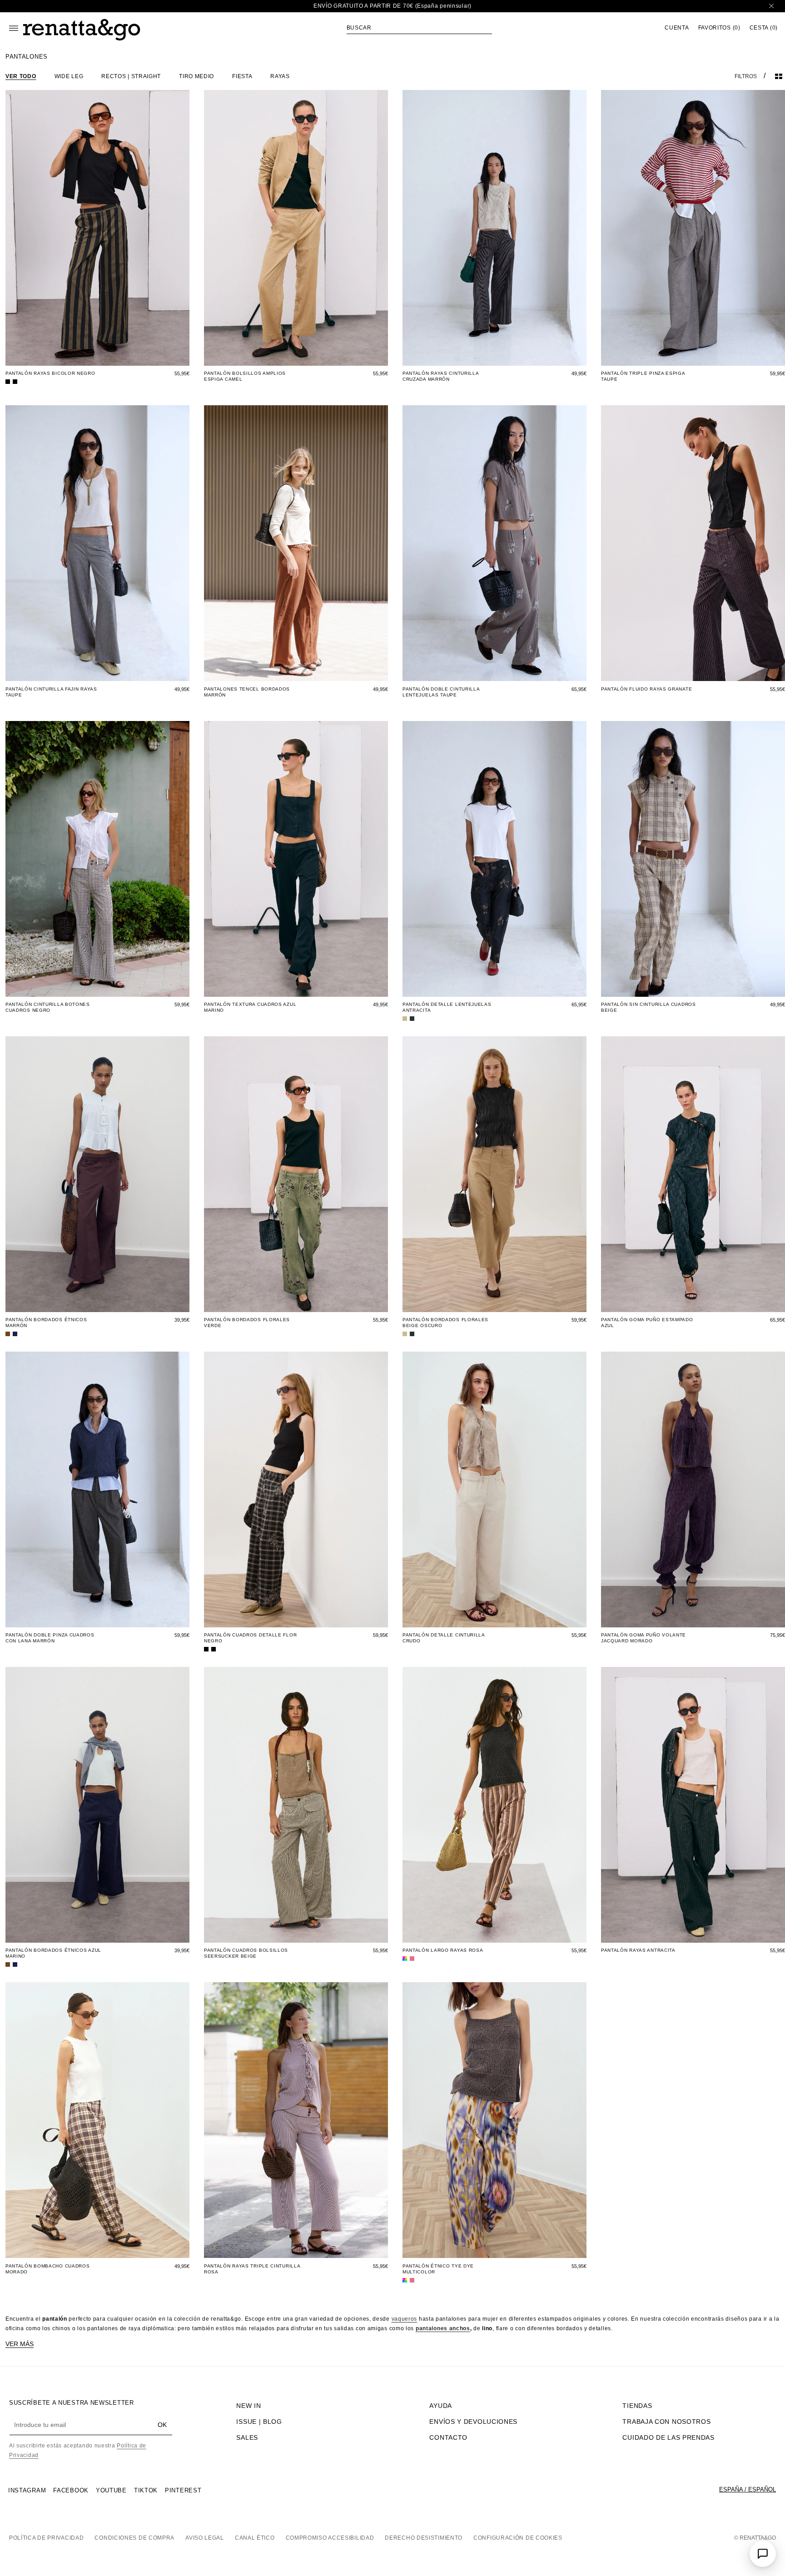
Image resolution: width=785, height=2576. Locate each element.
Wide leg (69, 76)
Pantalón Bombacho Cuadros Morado (48, 2269)
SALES (247, 2437)
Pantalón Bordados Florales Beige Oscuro (445, 1323)
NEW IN (248, 2406)
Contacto (448, 2437)
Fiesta (242, 76)
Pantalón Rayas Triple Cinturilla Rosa (252, 2269)
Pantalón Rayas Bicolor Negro (50, 373)
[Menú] (14, 28)
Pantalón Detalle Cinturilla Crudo (444, 1638)
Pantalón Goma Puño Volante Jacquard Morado (643, 1638)
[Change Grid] (779, 76)
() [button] (719, 28)
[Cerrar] (771, 6)
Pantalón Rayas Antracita (638, 1950)
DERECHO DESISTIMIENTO (424, 2538)
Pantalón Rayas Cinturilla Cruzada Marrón (441, 376)
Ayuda (441, 2406)
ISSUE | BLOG (259, 2422)
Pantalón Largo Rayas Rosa (443, 1950)
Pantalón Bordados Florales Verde (247, 1323)
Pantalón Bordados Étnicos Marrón (46, 1323)
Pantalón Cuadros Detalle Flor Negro (250, 1638)
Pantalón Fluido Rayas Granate (646, 689)
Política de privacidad (46, 2538)
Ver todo (21, 76)
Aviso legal (205, 2538)
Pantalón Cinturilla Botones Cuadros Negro (48, 1007)
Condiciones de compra (134, 2538)
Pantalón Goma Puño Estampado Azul (647, 1323)
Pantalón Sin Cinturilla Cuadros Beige (648, 1007)
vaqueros (405, 2319)
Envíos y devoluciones (473, 2422)
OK (162, 2425)
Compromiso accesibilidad (330, 2538)
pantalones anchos (443, 2328)
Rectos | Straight (131, 76)
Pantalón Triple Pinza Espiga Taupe (643, 376)
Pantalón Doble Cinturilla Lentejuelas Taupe (441, 692)
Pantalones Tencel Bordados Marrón (247, 692)
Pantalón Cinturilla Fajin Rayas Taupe (51, 692)
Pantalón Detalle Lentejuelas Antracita (447, 1007)
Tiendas (637, 2406)
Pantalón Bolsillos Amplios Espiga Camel (245, 376)
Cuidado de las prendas (668, 2437)
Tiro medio (196, 76)
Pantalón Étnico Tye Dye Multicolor (438, 2269)
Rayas (280, 76)
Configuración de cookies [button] (518, 2538)
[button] (419, 28)
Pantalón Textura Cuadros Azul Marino (250, 1007)
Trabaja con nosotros (666, 2422)
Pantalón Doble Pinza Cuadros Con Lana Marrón (50, 1638)
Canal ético (255, 2538)
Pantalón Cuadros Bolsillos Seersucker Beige (246, 1953)
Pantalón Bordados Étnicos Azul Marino (53, 1953)
